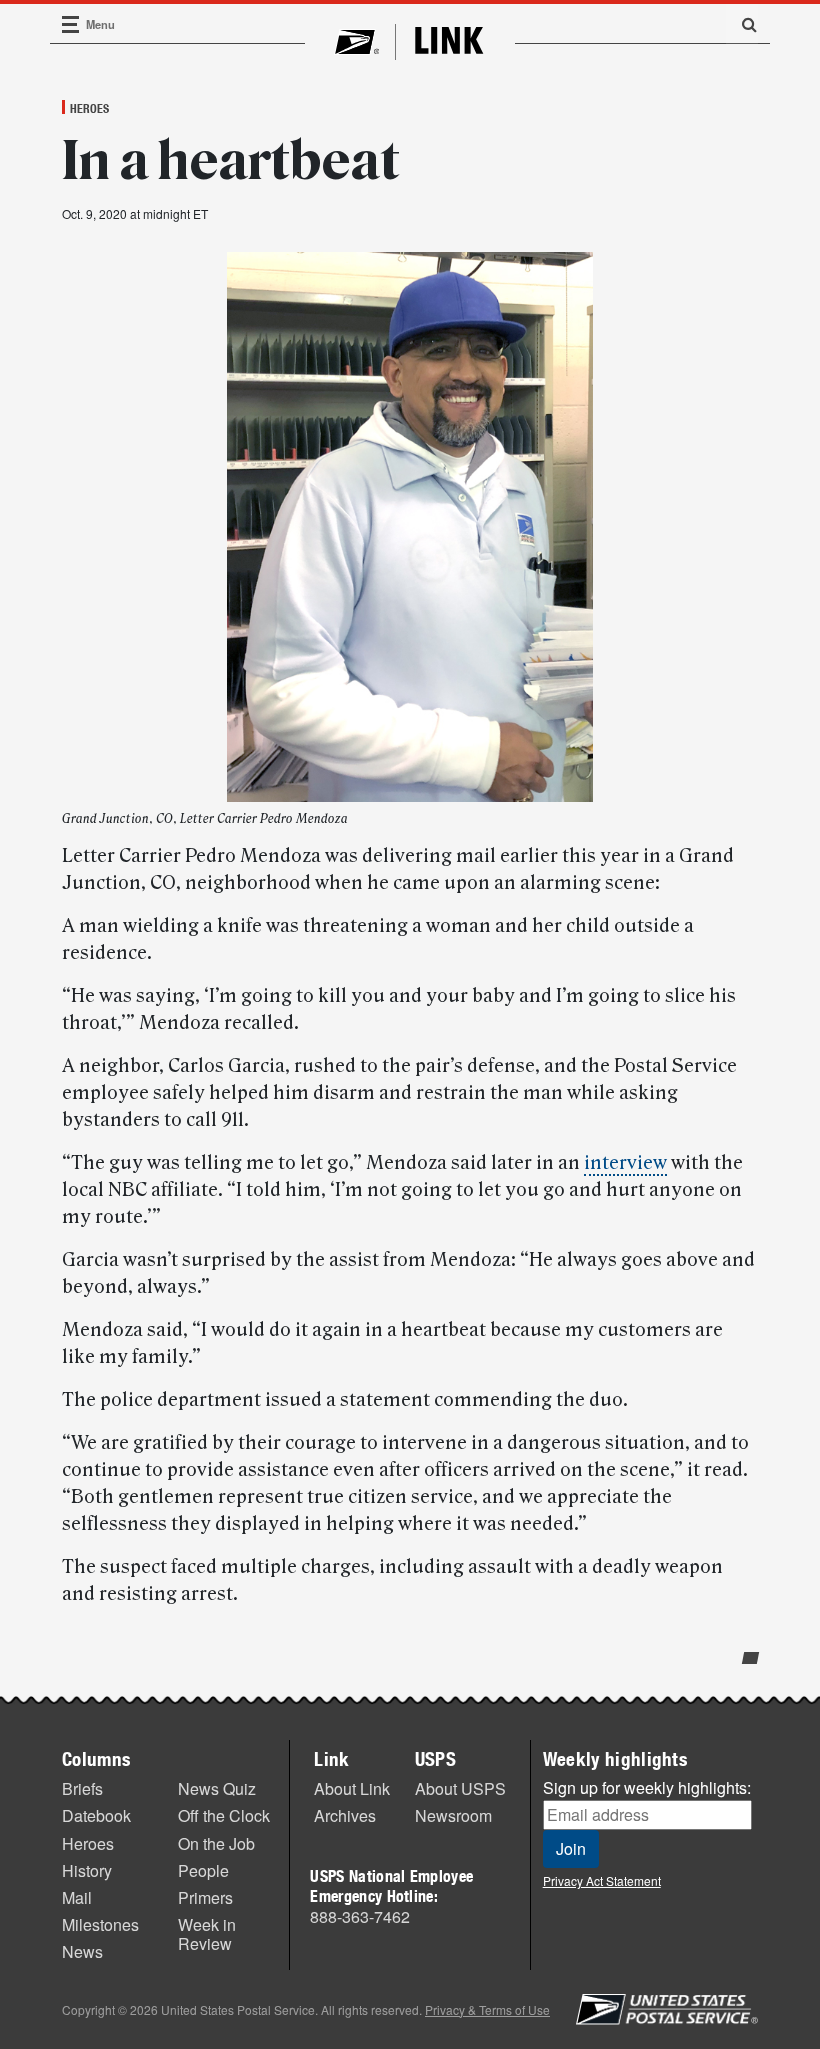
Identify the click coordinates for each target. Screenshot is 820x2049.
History (87, 1870)
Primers (205, 1897)
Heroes (89, 108)
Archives (345, 1815)
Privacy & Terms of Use (487, 2009)
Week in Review (207, 1934)
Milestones (100, 1924)
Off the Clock (224, 1815)
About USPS (460, 1788)
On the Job (216, 1843)
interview (625, 1163)
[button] (742, 24)
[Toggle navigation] (71, 24)
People (203, 1870)
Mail (77, 1897)
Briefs (82, 1788)
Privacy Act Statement (602, 1880)
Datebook (96, 1815)
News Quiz (217, 1788)
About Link (352, 1788)
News (82, 1951)
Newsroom (453, 1815)
